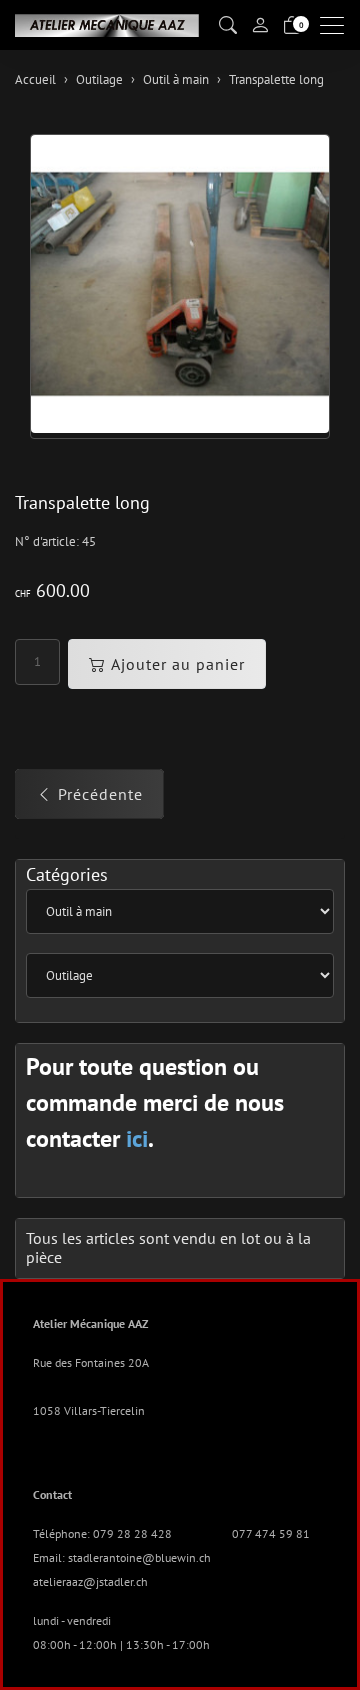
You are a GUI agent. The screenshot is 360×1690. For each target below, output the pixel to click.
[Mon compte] (260, 25)
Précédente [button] (100, 794)
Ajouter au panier (178, 664)
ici (137, 1138)
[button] (228, 25)
